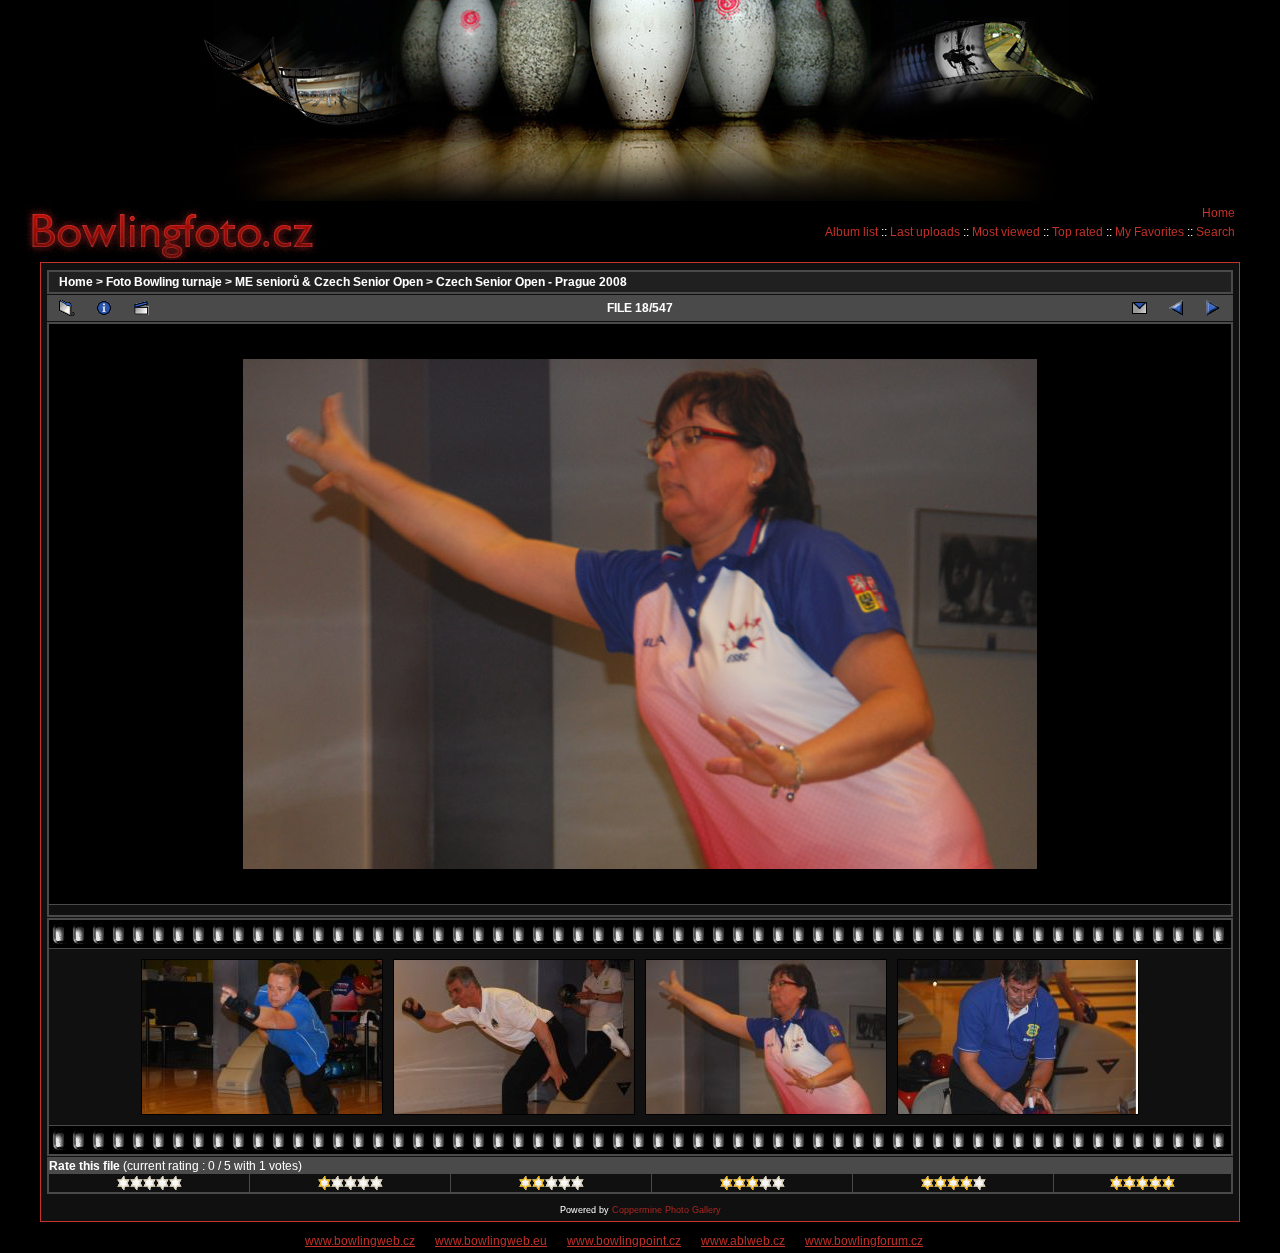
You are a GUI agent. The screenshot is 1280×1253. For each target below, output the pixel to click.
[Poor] (350, 1186)
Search (1215, 232)
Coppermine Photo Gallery (666, 1210)
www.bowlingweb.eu (491, 1241)
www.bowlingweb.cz (360, 1241)
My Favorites (1149, 232)
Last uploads (925, 232)
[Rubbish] (149, 1186)
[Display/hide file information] (104, 308)
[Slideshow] (141, 308)
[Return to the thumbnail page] (67, 308)
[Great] (1142, 1186)
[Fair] (551, 1186)
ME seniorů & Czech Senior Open (329, 282)
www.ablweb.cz (743, 1241)
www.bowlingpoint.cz (624, 1241)
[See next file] (1213, 308)
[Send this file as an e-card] (1139, 308)
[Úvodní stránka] (180, 231)
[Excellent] (953, 1186)
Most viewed (1006, 232)
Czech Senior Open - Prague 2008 (531, 282)
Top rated (1077, 232)
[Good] (752, 1186)
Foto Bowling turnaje (164, 282)
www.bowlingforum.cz (864, 1241)
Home (1218, 213)
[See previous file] (1176, 308)
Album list (851, 232)
